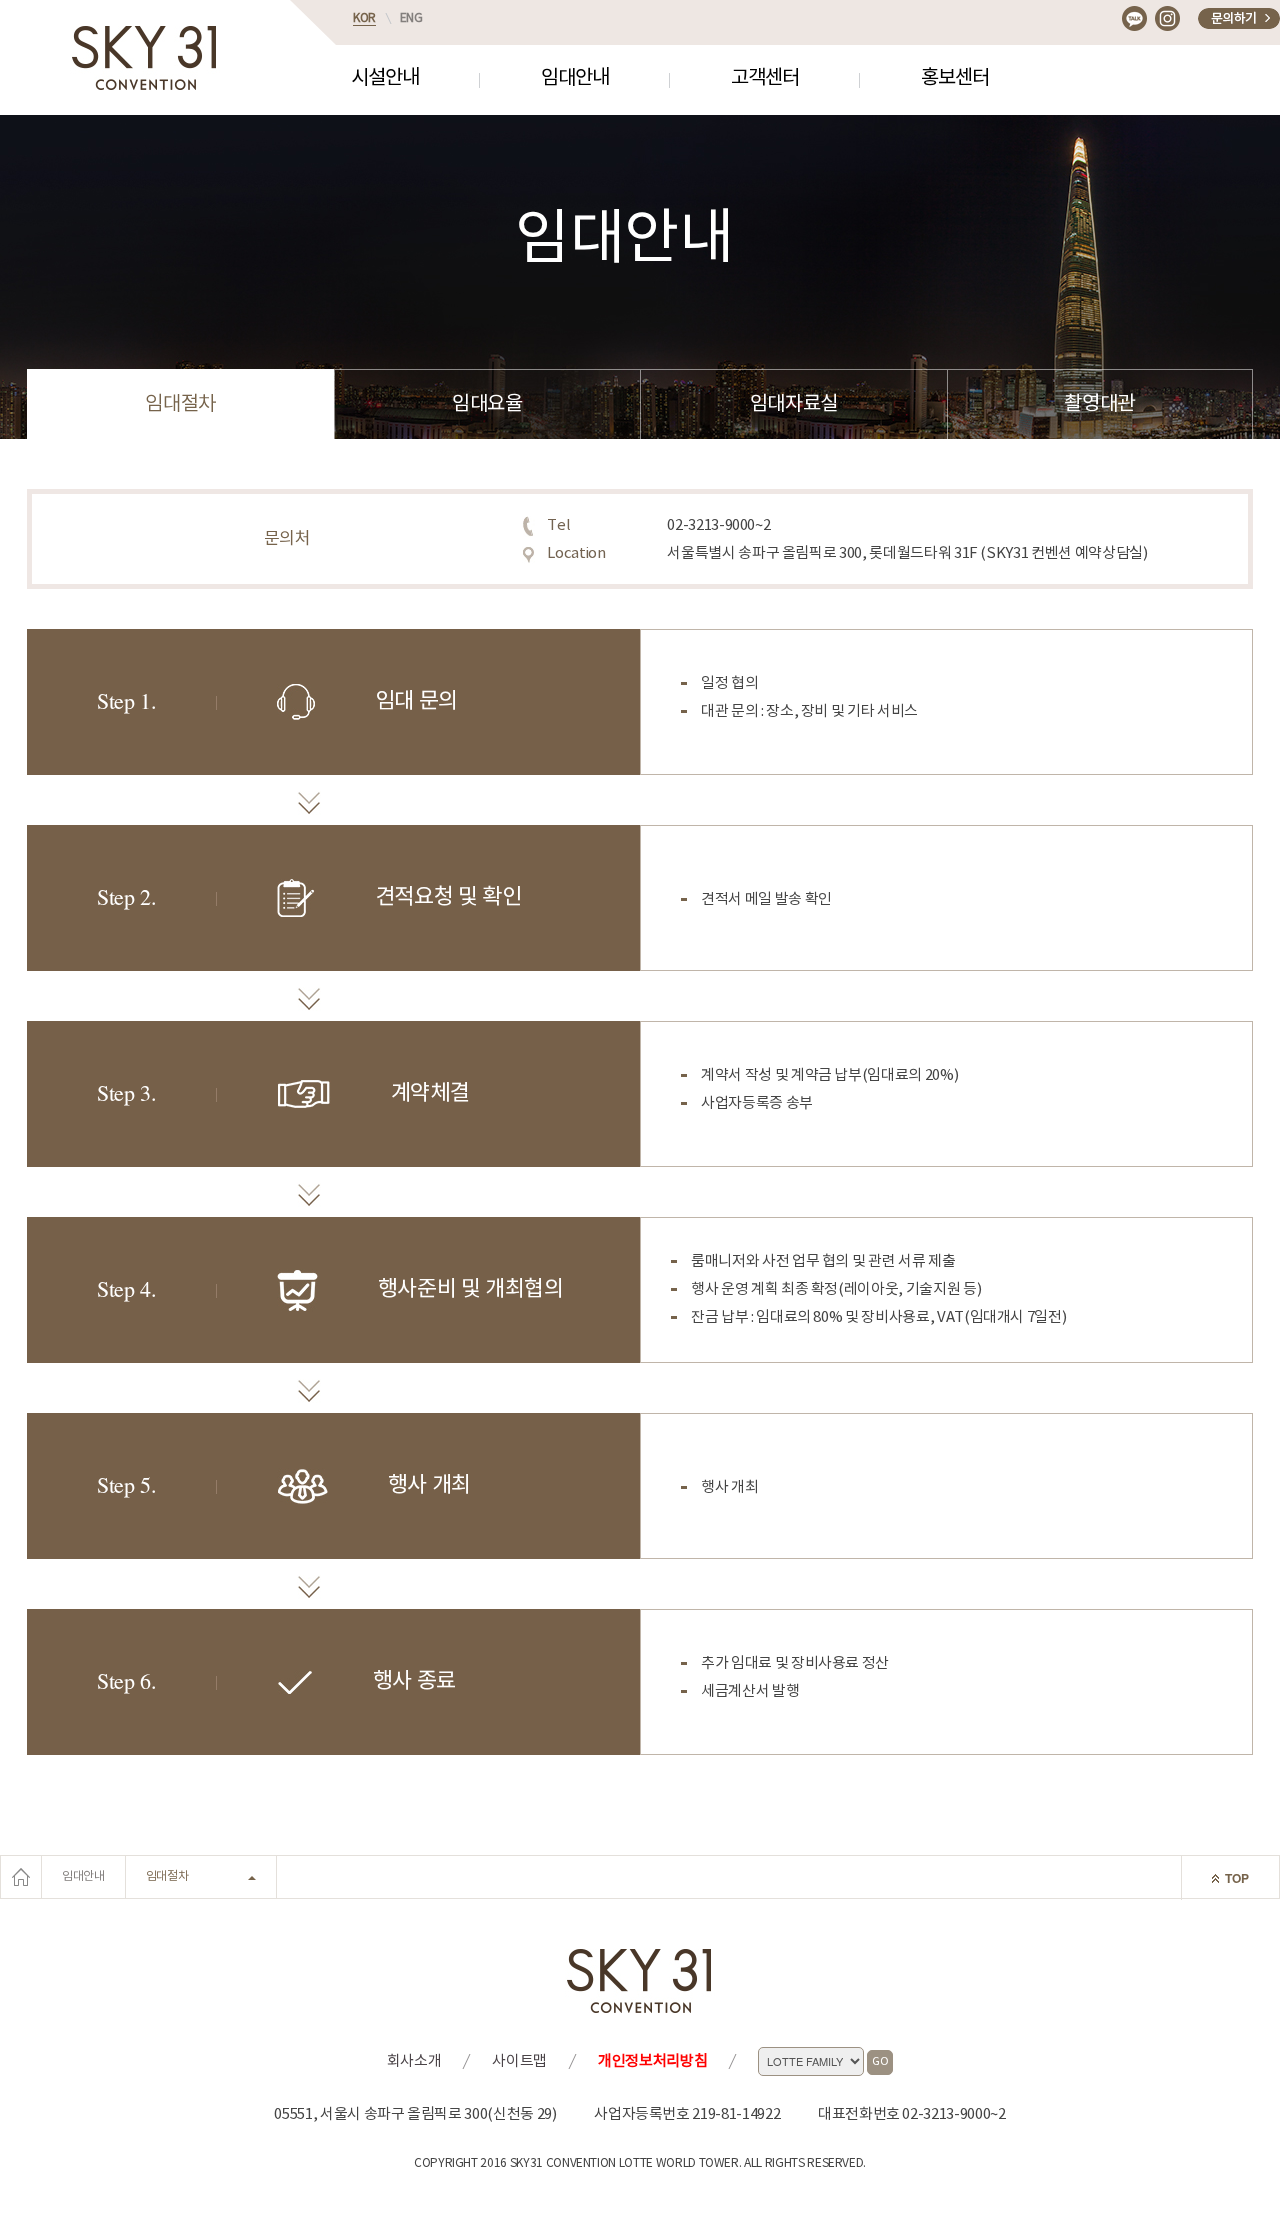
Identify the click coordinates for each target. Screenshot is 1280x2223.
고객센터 (765, 78)
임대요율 (487, 404)
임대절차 (180, 404)
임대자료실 (794, 404)
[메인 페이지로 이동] (21, 1877)
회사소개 (414, 2061)
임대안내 (575, 78)
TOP (1237, 1878)
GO (880, 2061)
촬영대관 (1099, 404)
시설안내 (385, 78)
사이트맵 (519, 2061)
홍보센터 (955, 78)
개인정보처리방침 (652, 2061)
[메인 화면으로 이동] (145, 57)
